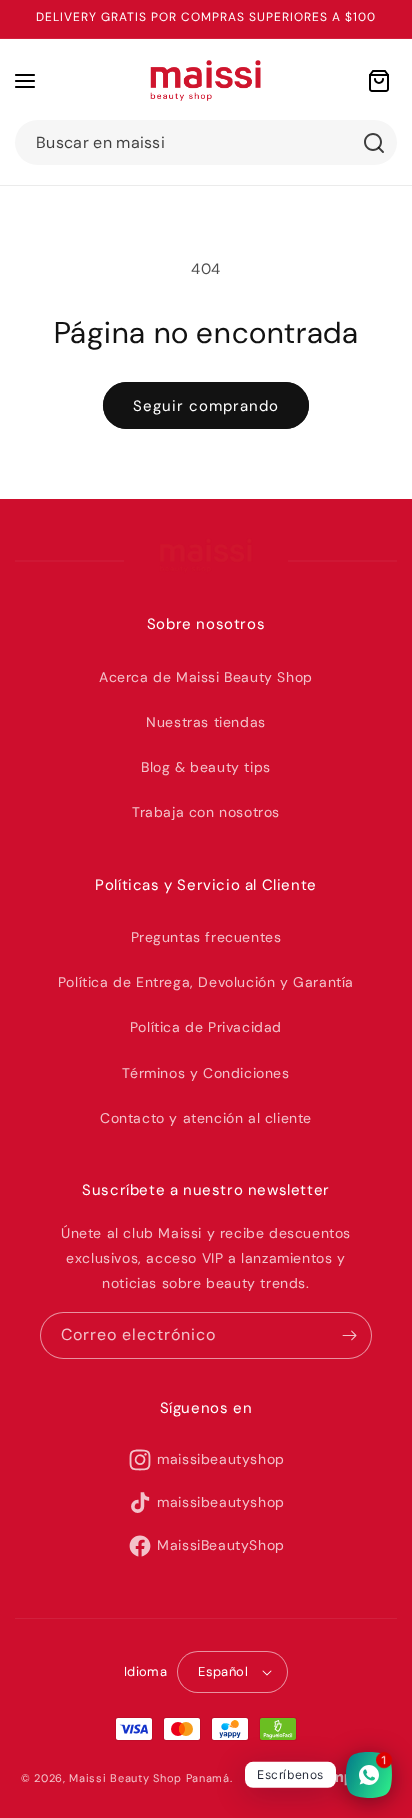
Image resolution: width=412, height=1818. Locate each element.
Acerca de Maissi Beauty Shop (206, 677)
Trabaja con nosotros (206, 812)
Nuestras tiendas (206, 722)
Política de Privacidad (206, 1027)
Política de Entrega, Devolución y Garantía (206, 982)
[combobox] (206, 142)
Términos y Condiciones (205, 1073)
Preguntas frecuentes (206, 937)
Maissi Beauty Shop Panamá (149, 1778)
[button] (25, 81)
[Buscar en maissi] (374, 143)
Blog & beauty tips (206, 767)
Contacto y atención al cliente (206, 1118)
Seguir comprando (206, 406)
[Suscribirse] (349, 1335)
